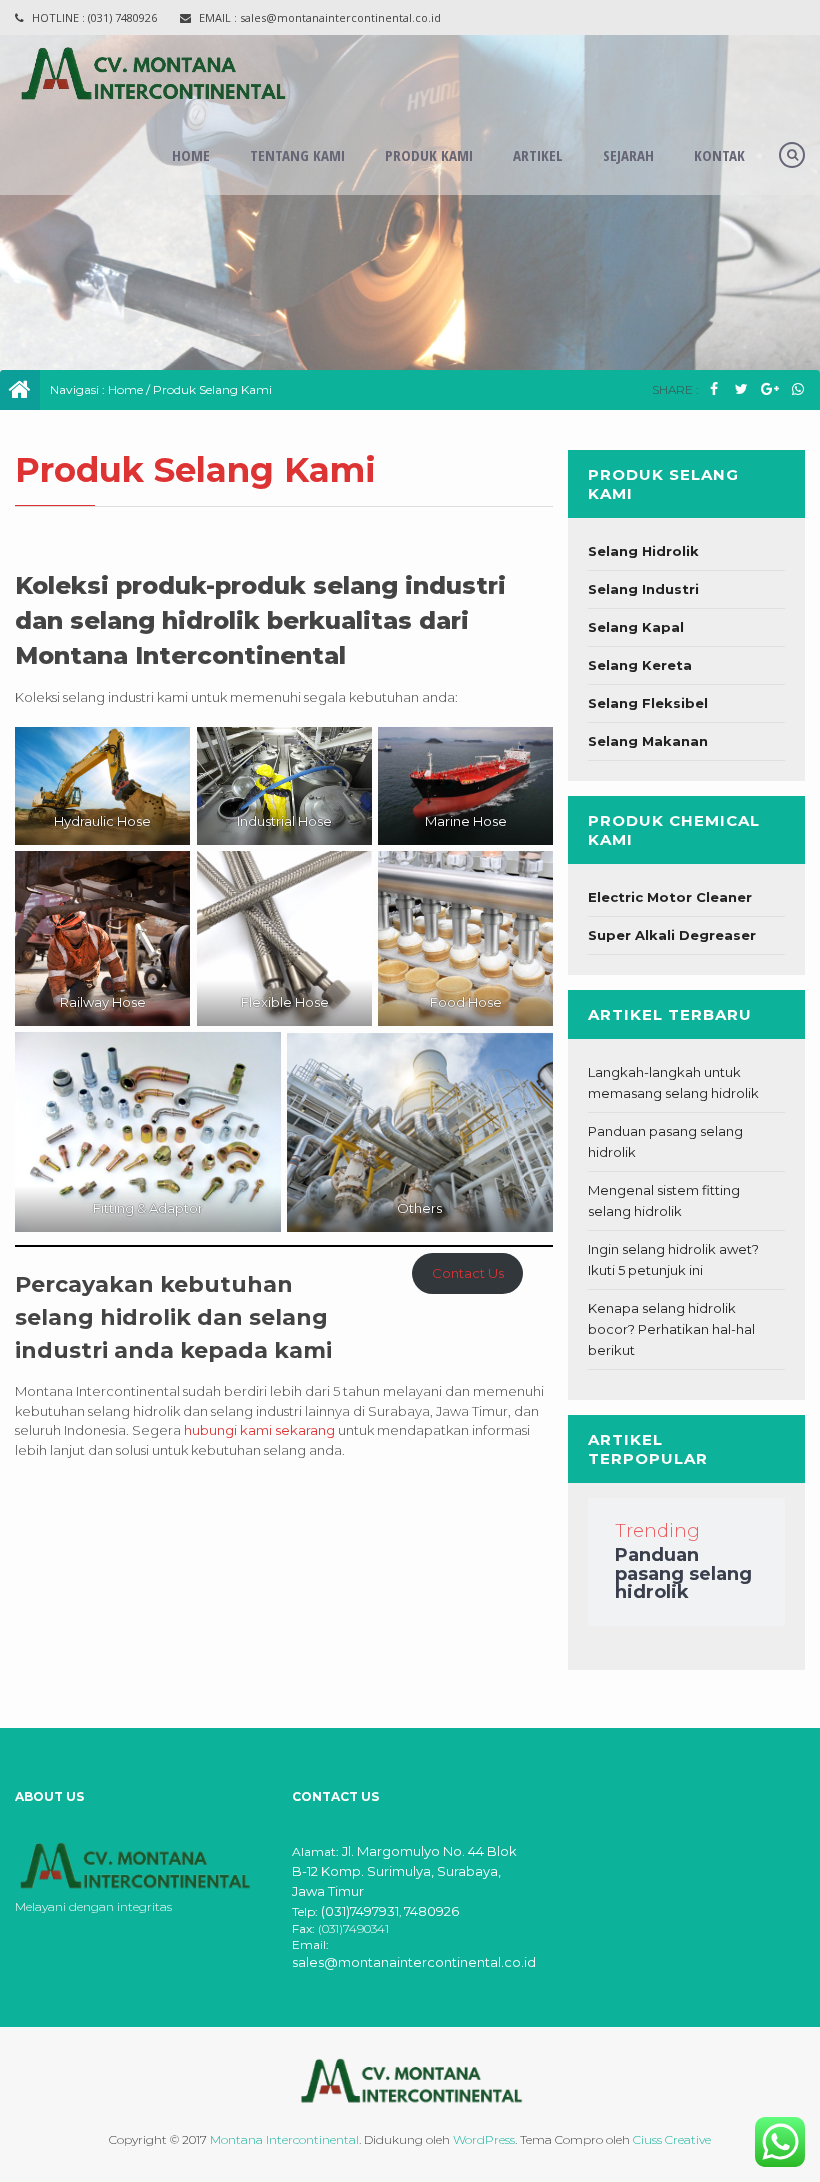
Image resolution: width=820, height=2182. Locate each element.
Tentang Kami (297, 155)
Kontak (719, 155)
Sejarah (628, 155)
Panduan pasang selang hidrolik (683, 1573)
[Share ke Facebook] (713, 389)
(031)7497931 (360, 1911)
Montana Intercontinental (284, 2139)
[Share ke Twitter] (741, 389)
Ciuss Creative (672, 2139)
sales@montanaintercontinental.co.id (414, 1962)
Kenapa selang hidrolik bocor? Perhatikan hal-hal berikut (671, 1329)
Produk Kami (429, 155)
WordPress (484, 2139)
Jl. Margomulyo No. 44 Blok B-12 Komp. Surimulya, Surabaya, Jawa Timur (404, 1871)
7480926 (431, 1911)
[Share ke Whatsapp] (797, 389)
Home (191, 155)
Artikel (538, 155)
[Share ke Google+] (769, 389)
